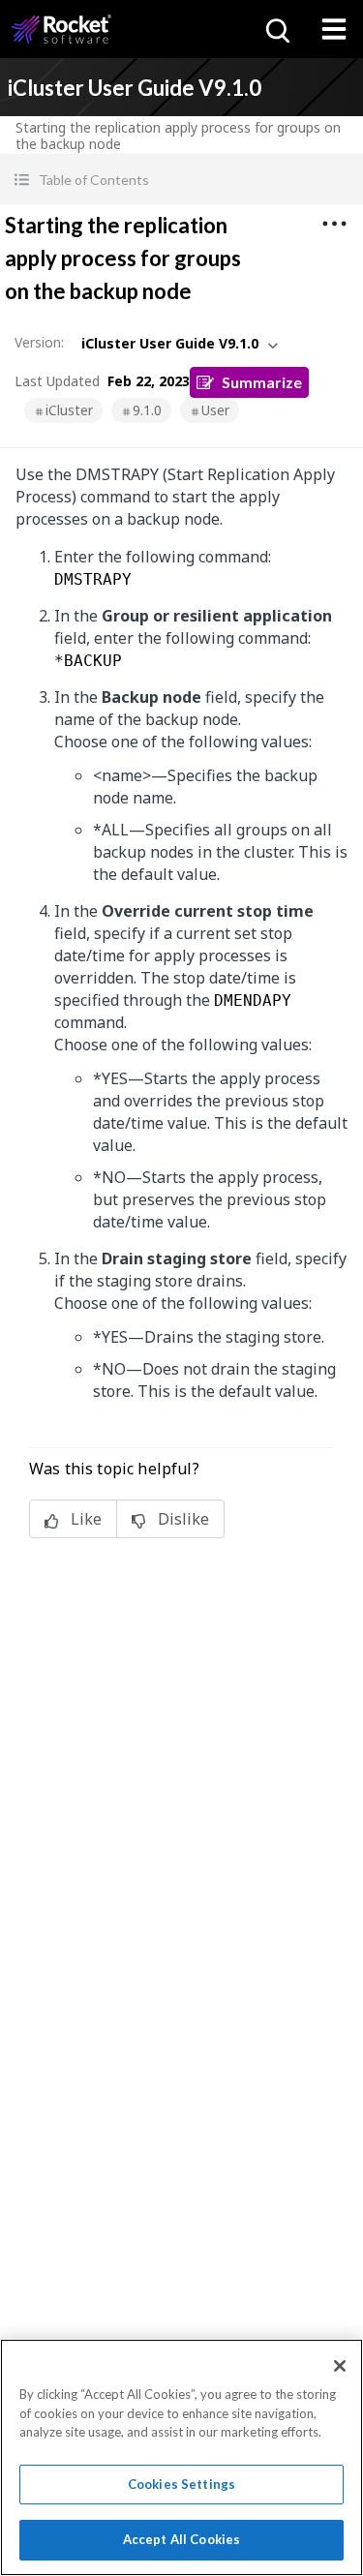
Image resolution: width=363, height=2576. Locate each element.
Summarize (262, 382)
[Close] (340, 2366)
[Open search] (276, 29)
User (215, 410)
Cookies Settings (181, 2484)
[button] (181, 180)
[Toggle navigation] (334, 29)
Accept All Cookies (181, 2539)
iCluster (69, 410)
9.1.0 (147, 410)
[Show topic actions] (334, 224)
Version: (39, 342)
